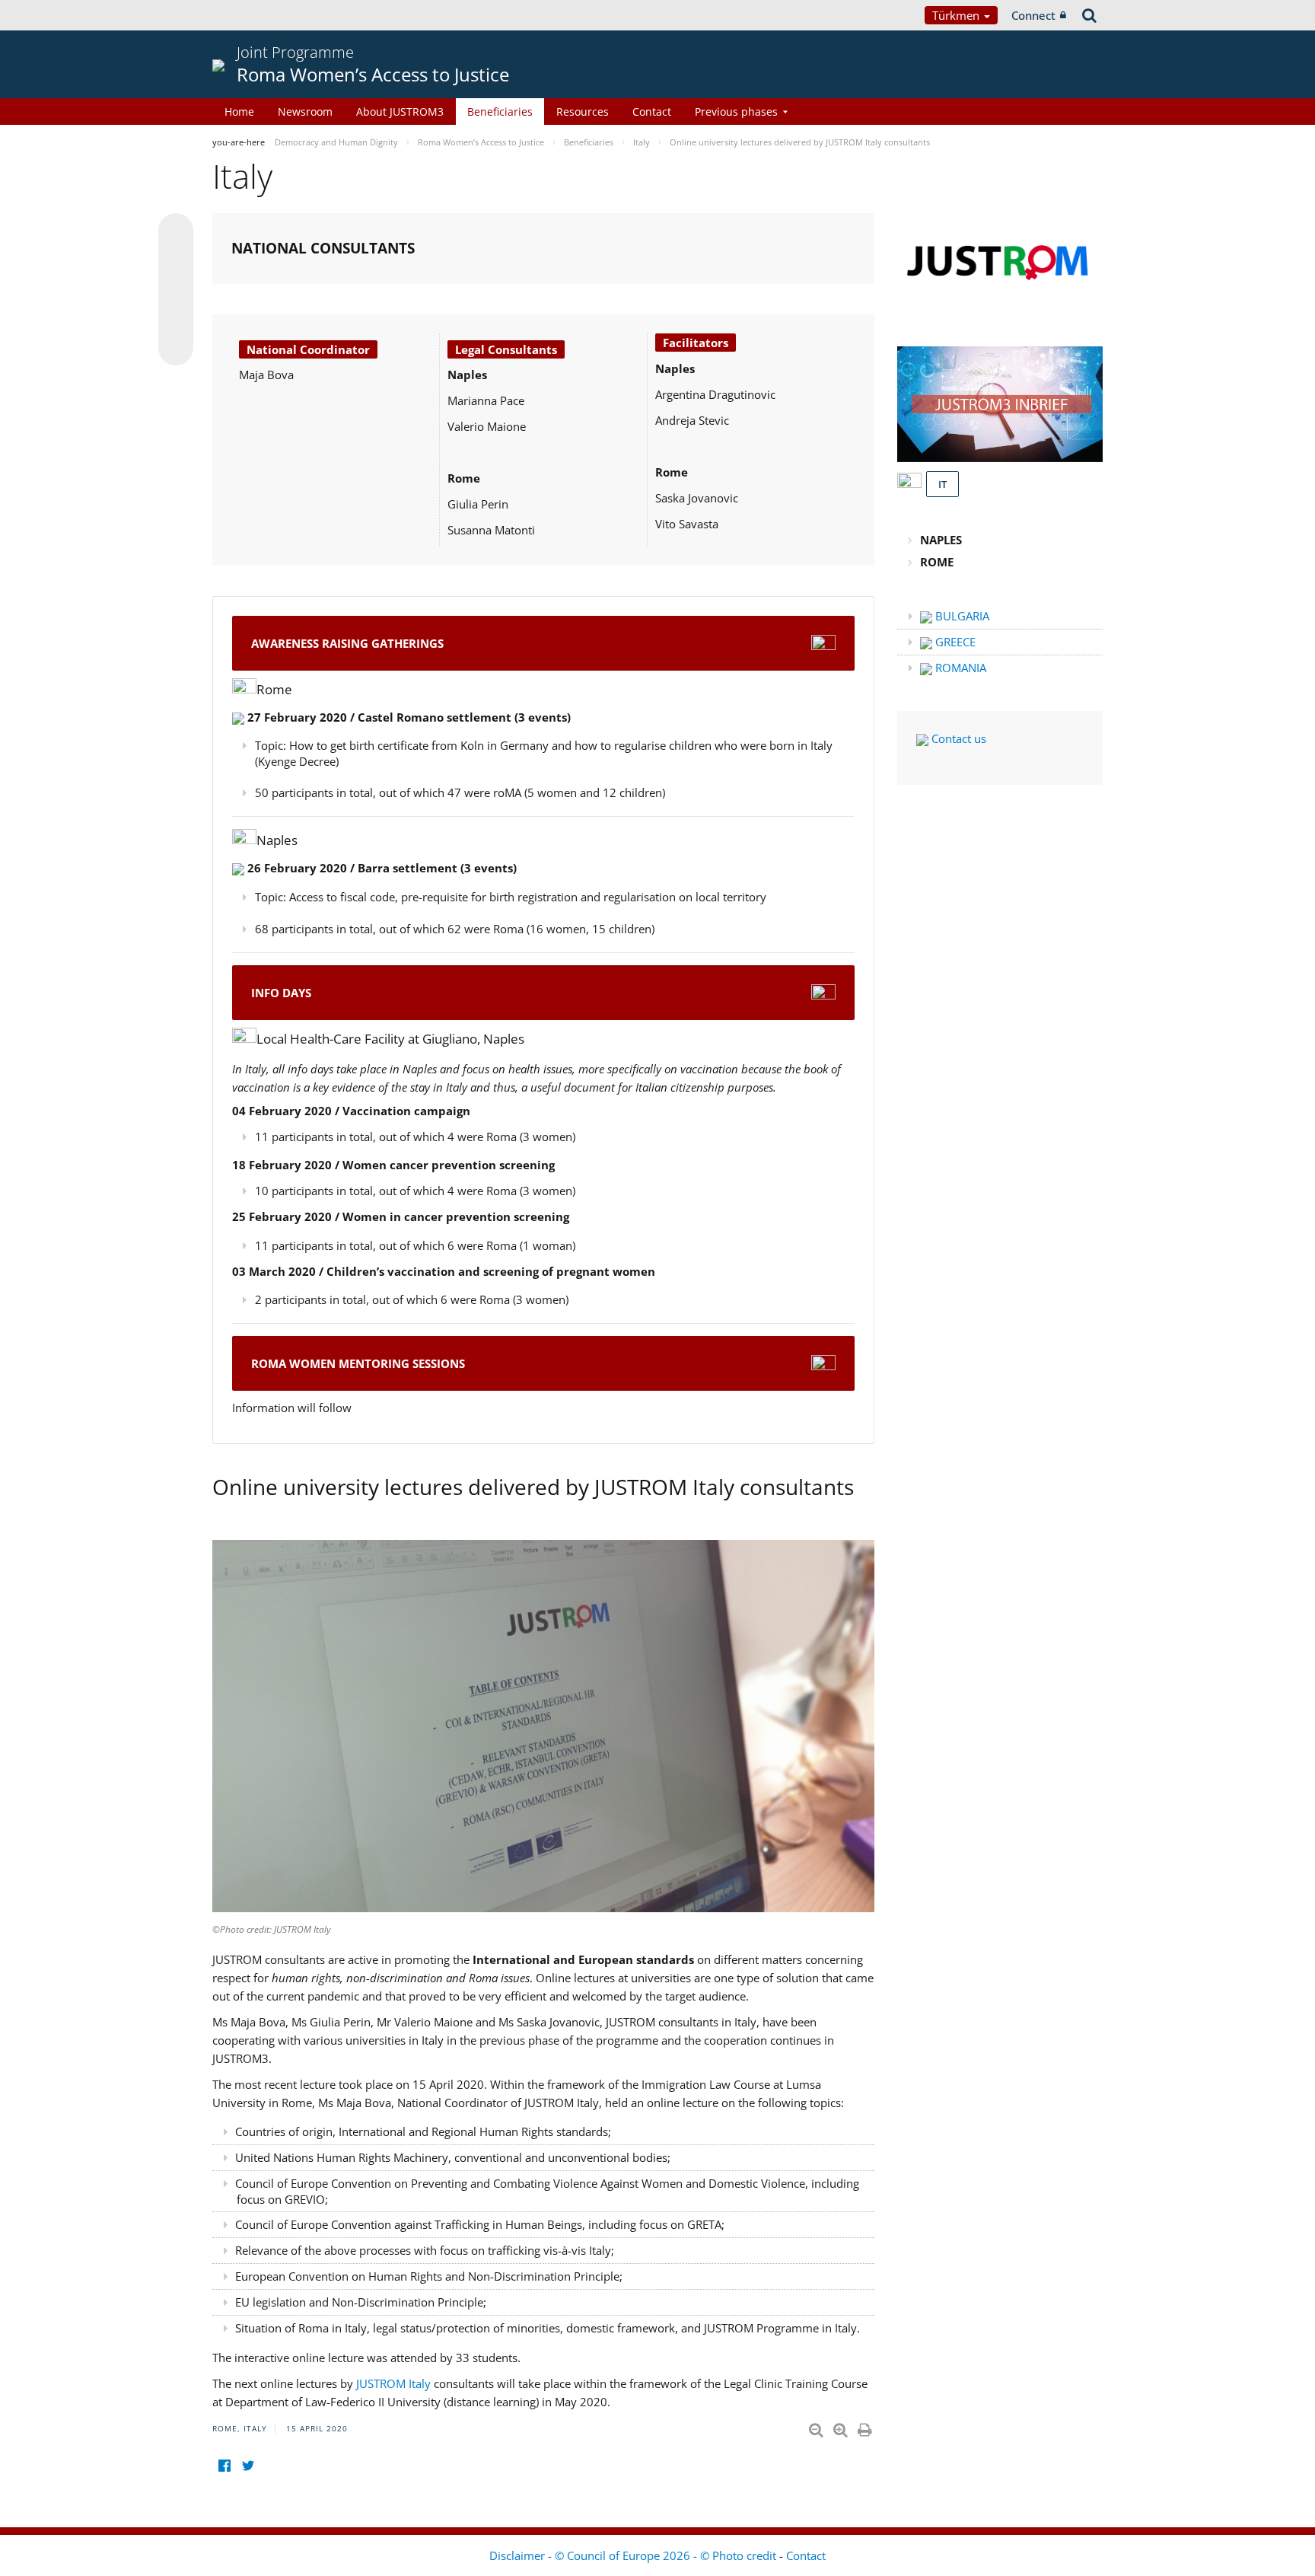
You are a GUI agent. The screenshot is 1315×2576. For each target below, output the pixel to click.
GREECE (954, 642)
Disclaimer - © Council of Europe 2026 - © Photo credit (634, 2555)
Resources (583, 112)
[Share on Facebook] (176, 290)
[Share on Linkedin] (176, 319)
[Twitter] (248, 2466)
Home (239, 112)
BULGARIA (961, 616)
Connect (1033, 15)
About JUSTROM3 (400, 112)
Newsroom (305, 112)
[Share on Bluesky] (176, 232)
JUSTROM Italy (395, 2383)
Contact (652, 112)
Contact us (957, 738)
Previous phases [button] (736, 112)
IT (942, 484)
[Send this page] (176, 348)
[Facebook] (224, 2466)
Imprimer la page (866, 2427)
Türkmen (957, 15)
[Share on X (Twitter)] (176, 261)
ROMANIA (959, 668)
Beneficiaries (500, 112)
